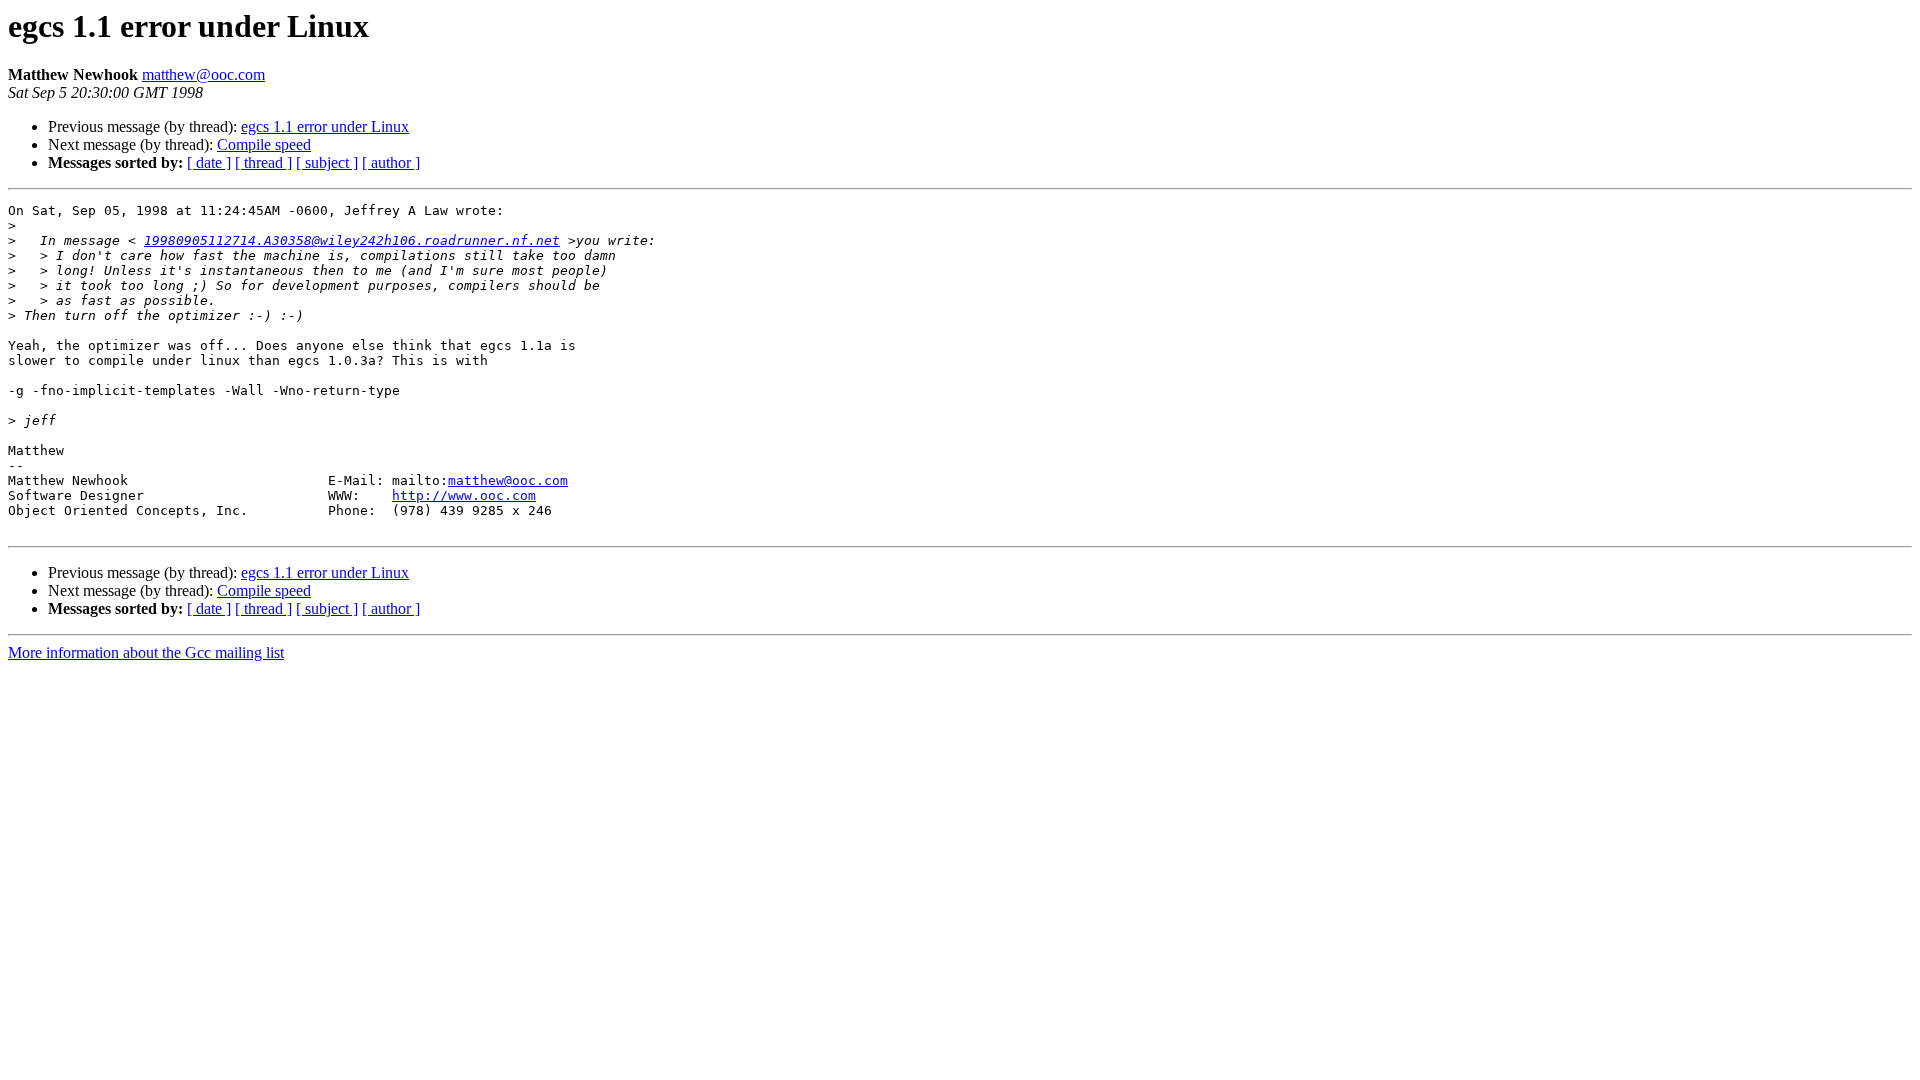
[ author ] (391, 162)
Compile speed (264, 144)
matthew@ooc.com (203, 74)
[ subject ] (327, 162)
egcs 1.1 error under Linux (325, 126)
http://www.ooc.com (464, 495)
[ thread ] (263, 162)
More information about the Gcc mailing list (146, 652)
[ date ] (209, 162)
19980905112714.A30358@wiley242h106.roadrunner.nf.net (352, 240)
